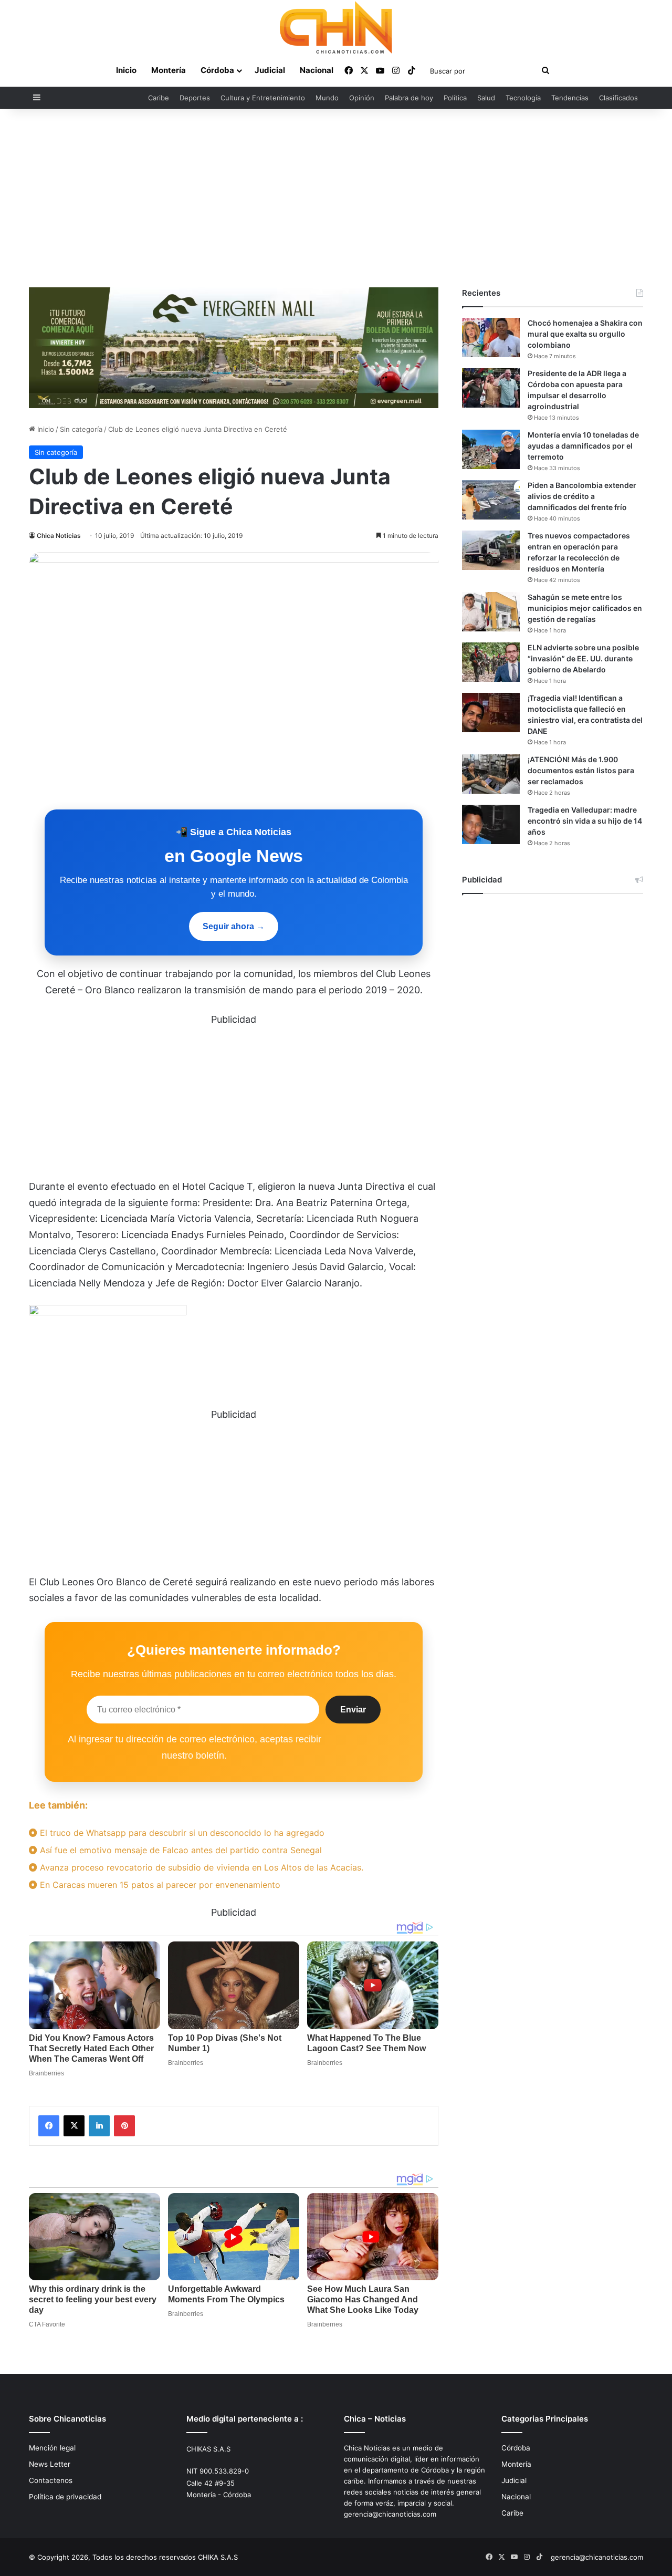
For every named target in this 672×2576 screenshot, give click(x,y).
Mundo (327, 98)
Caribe (159, 98)
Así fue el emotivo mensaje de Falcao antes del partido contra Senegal (180, 1850)
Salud (486, 98)
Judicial (270, 70)
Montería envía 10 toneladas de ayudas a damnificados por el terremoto (583, 446)
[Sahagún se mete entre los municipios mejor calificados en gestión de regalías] (491, 612)
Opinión (362, 98)
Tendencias (570, 98)
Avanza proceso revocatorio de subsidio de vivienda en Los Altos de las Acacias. (200, 1867)
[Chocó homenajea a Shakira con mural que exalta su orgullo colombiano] (491, 337)
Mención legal (52, 2448)
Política (455, 98)
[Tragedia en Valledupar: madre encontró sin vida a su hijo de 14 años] (491, 824)
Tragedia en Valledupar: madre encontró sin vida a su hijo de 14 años (585, 821)
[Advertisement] (336, 198)
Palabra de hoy (409, 98)
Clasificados (618, 98)
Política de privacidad (65, 2497)
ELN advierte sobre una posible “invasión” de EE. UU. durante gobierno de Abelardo (583, 658)
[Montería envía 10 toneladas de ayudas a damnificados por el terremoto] (491, 449)
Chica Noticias (59, 536)
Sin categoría (81, 429)
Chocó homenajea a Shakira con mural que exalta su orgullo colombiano (585, 334)
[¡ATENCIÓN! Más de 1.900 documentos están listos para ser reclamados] (491, 774)
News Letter (50, 2464)
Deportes (195, 98)
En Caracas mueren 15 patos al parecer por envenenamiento (159, 1885)
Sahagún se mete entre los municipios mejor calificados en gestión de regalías (585, 608)
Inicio (126, 70)
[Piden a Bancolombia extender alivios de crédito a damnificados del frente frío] (491, 500)
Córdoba (217, 70)
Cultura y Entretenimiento (263, 98)
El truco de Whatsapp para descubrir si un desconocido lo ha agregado (181, 1833)
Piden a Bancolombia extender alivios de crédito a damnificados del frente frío (582, 496)
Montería (169, 70)
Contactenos (51, 2480)
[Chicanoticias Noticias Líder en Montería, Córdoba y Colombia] (336, 27)
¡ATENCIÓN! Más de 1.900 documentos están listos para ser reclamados (581, 770)
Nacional (317, 70)
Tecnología (523, 98)
